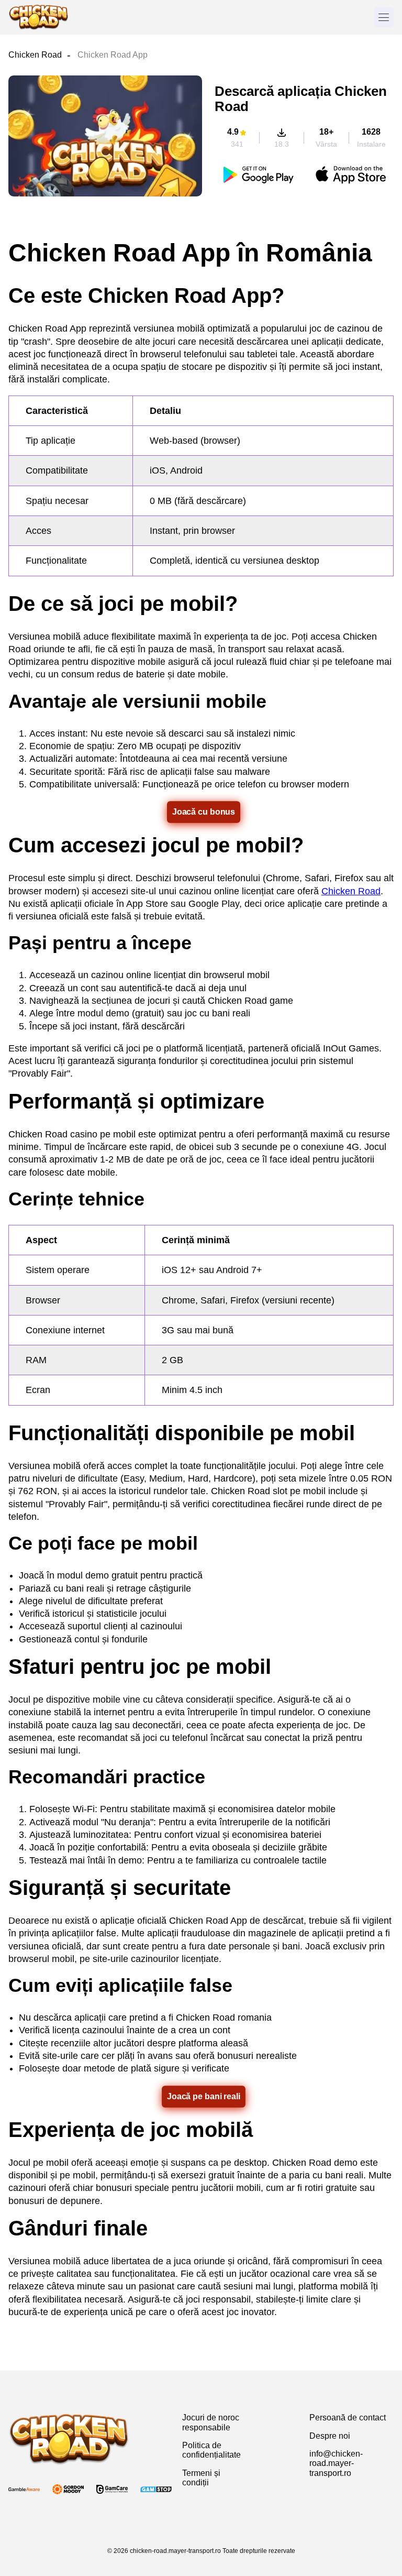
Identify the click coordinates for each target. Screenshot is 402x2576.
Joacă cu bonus (204, 812)
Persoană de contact (348, 2418)
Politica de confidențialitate (211, 2450)
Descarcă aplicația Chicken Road (301, 99)
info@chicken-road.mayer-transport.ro (336, 2463)
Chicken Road (35, 55)
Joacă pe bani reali (204, 2096)
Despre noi (330, 2436)
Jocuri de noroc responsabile (211, 2422)
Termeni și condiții (201, 2478)
